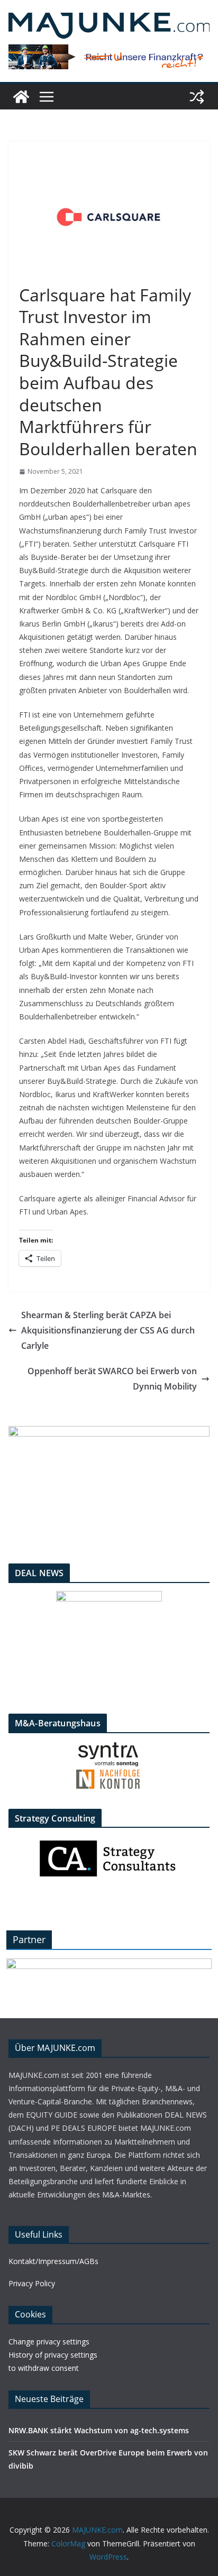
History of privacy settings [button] (53, 2355)
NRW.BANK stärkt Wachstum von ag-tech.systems (99, 2430)
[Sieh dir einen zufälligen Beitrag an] (197, 97)
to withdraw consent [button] (44, 2368)
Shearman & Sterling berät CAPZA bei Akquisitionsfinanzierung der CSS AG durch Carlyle (108, 1330)
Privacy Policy (32, 2283)
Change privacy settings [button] (49, 2342)
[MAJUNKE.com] (21, 97)
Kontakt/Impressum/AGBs (53, 2261)
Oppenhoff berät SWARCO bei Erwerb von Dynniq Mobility (112, 1379)
